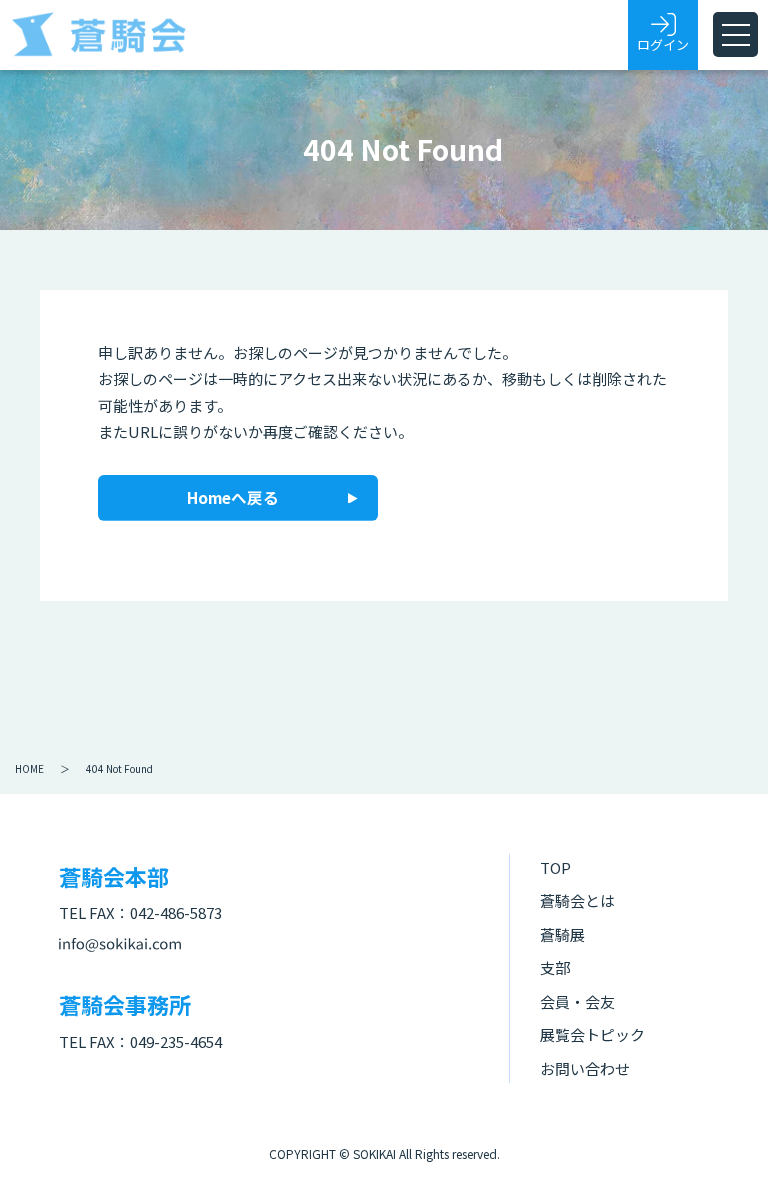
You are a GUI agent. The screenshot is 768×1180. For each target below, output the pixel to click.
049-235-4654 (176, 1041)
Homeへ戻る (233, 497)
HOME (29, 768)
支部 (555, 967)
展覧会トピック (592, 1034)
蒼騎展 (562, 934)
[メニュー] (735, 34)
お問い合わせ (585, 1068)
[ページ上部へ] (723, 1135)
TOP (555, 867)
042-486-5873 (176, 912)
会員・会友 (577, 1001)
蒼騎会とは (577, 900)
